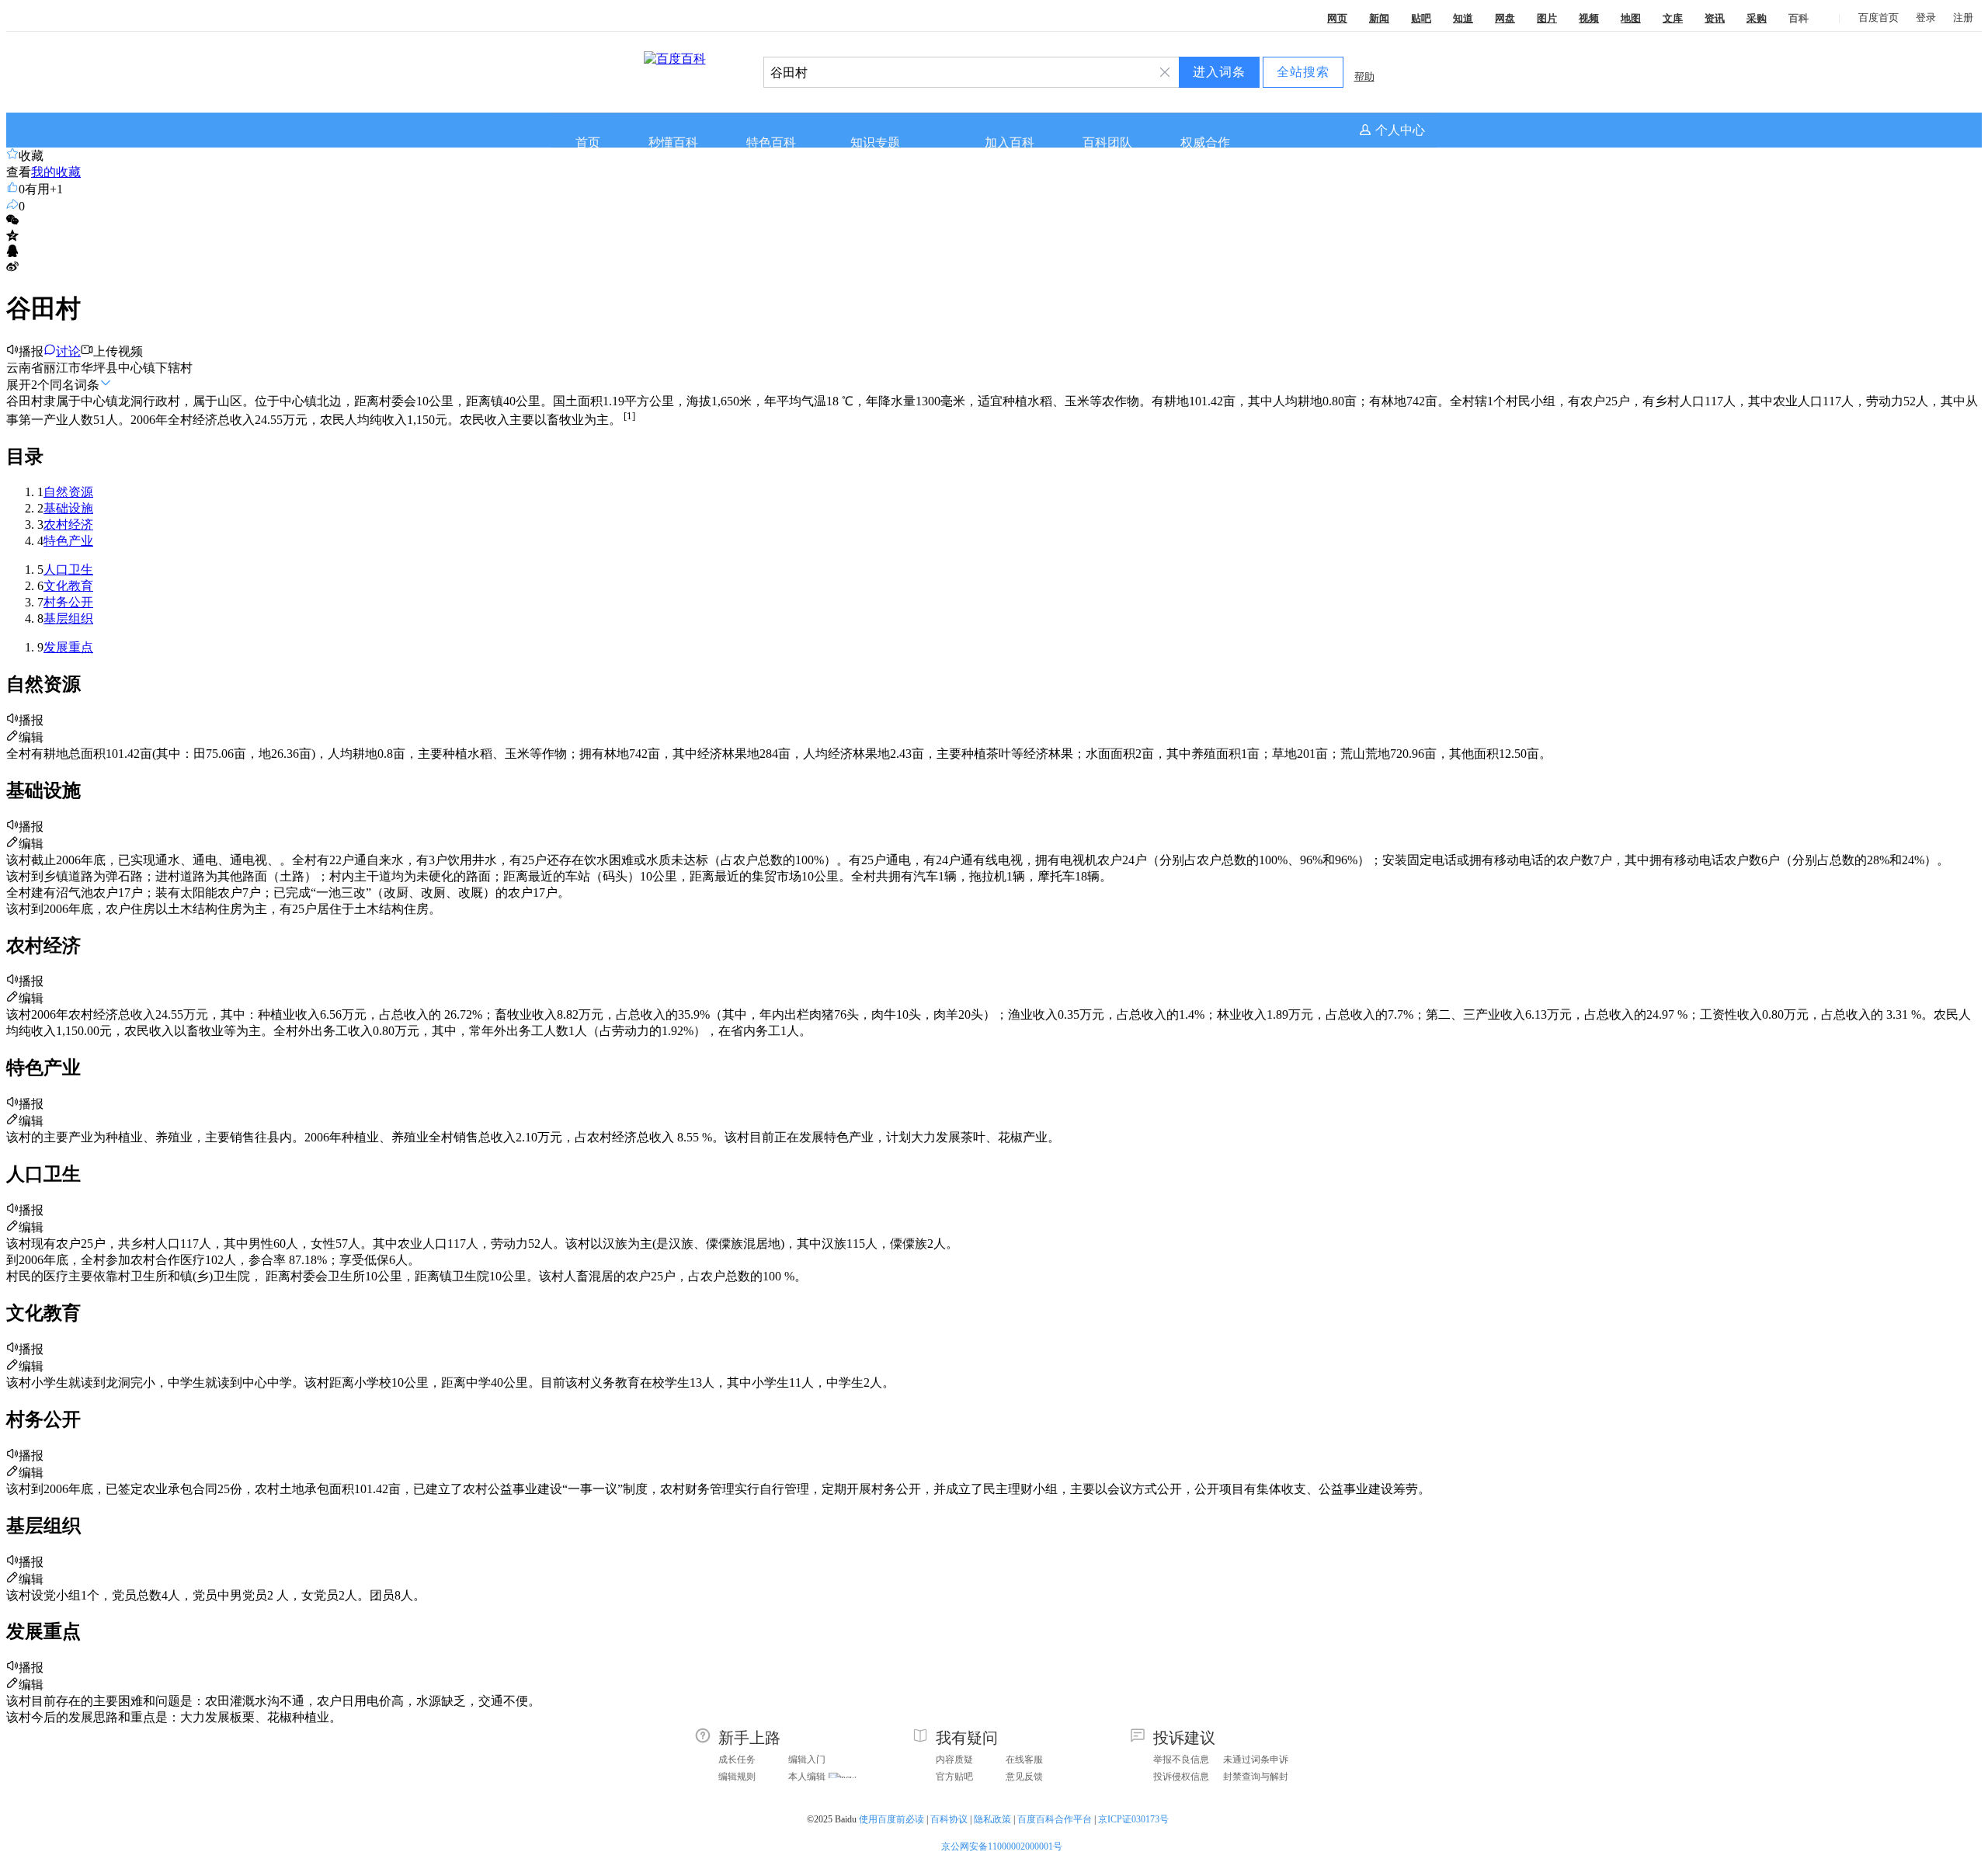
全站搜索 (1303, 72)
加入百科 (1010, 142)
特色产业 (68, 541)
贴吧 (1421, 18)
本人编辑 (807, 1777)
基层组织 (68, 618)
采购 (1757, 18)
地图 (1631, 18)
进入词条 (1219, 72)
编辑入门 (807, 1760)
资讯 (1715, 18)
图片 (1547, 18)
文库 (1673, 18)
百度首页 (1879, 17)
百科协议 (949, 1819)
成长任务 (737, 1760)
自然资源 (68, 492)
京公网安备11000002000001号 (1002, 1846)
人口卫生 (68, 570)
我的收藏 (56, 172)
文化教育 (68, 586)
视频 (1589, 18)
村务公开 (68, 602)
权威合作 (1205, 142)
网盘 (1505, 18)
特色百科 (771, 142)
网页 (1337, 18)
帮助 (1364, 76)
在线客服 (1024, 1760)
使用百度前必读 (891, 1819)
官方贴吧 (954, 1777)
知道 (1463, 18)
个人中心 (1400, 130)
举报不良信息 (1181, 1760)
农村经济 (68, 525)
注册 (1963, 17)
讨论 (68, 351)
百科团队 (1107, 142)
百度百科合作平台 (1055, 1819)
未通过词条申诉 (1256, 1760)
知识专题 (875, 142)
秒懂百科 (673, 142)
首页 (588, 142)
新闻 (1379, 18)
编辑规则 (737, 1777)
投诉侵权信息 (1181, 1777)
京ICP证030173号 (1135, 1819)
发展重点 (68, 647)
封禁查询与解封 (1256, 1777)
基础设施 (68, 508)
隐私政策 (992, 1819)
